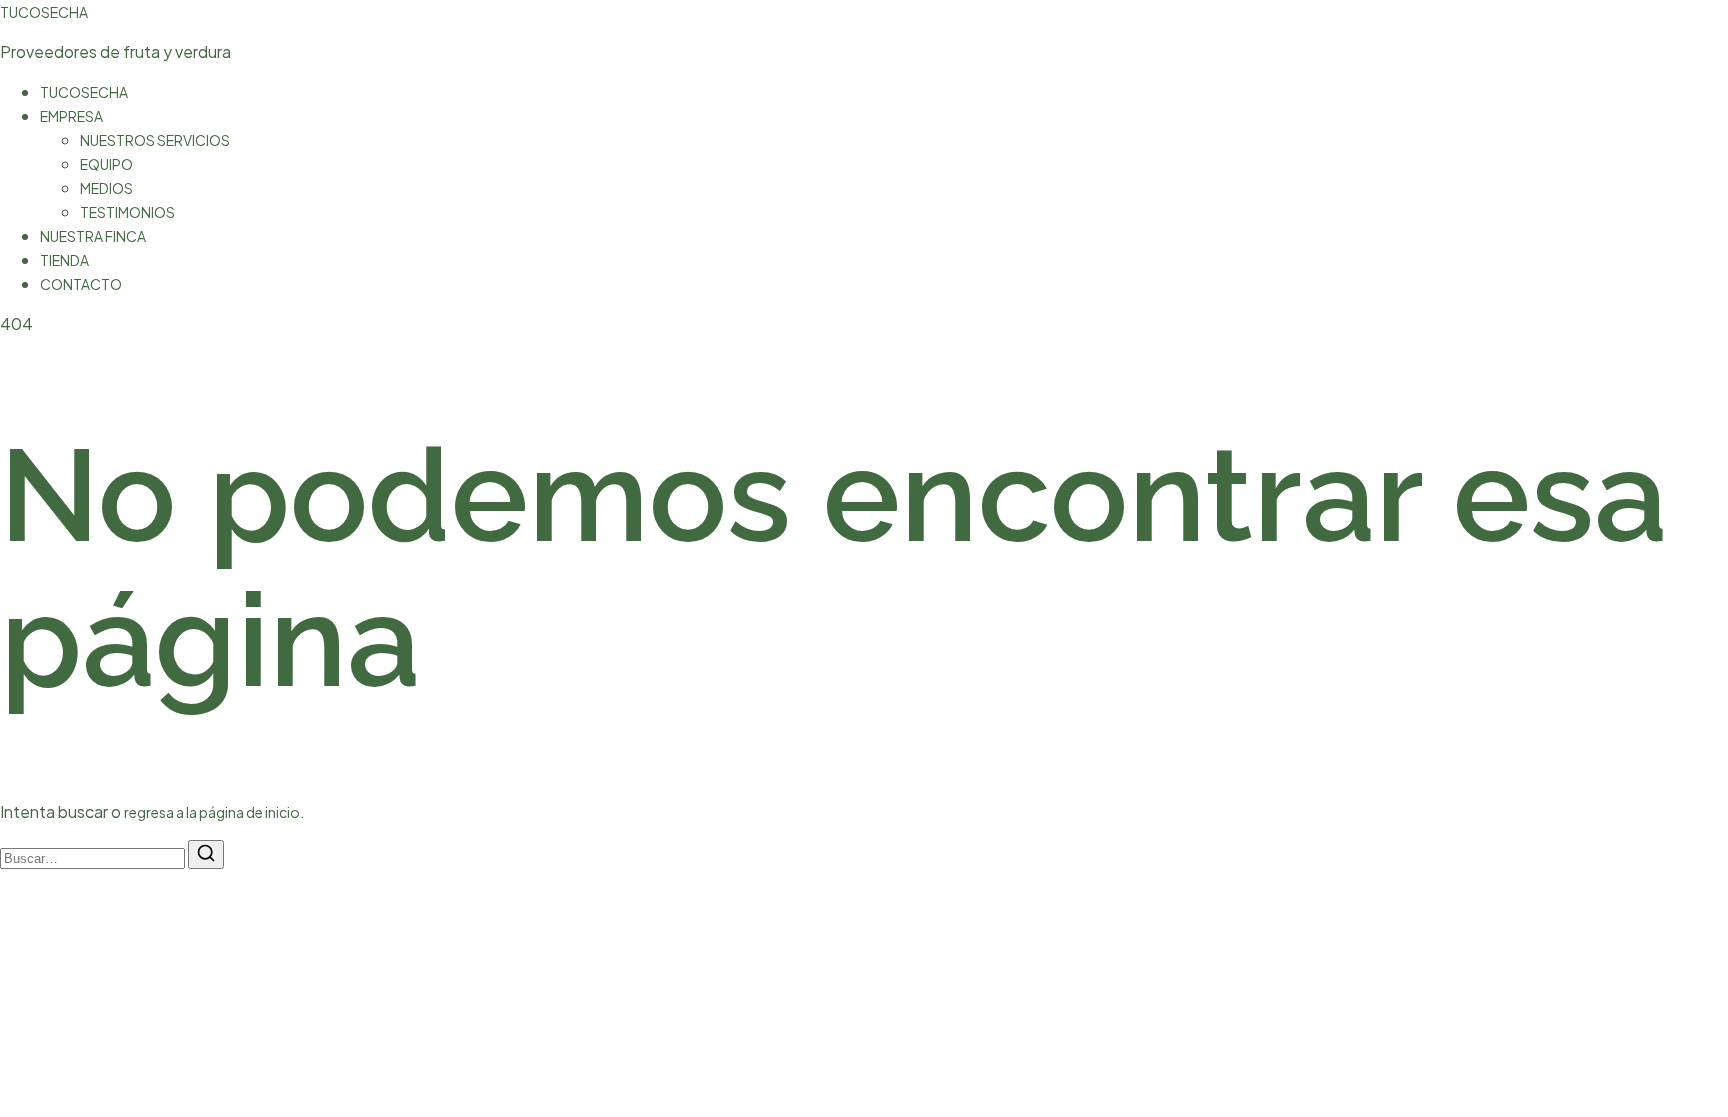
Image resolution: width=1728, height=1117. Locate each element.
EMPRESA (71, 116)
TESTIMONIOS (127, 212)
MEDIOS (106, 188)
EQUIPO (106, 164)
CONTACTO (81, 284)
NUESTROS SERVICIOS (155, 140)
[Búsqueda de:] (94, 856)
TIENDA (64, 260)
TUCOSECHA (44, 12)
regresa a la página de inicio (212, 812)
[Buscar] (206, 854)
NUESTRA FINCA (93, 236)
